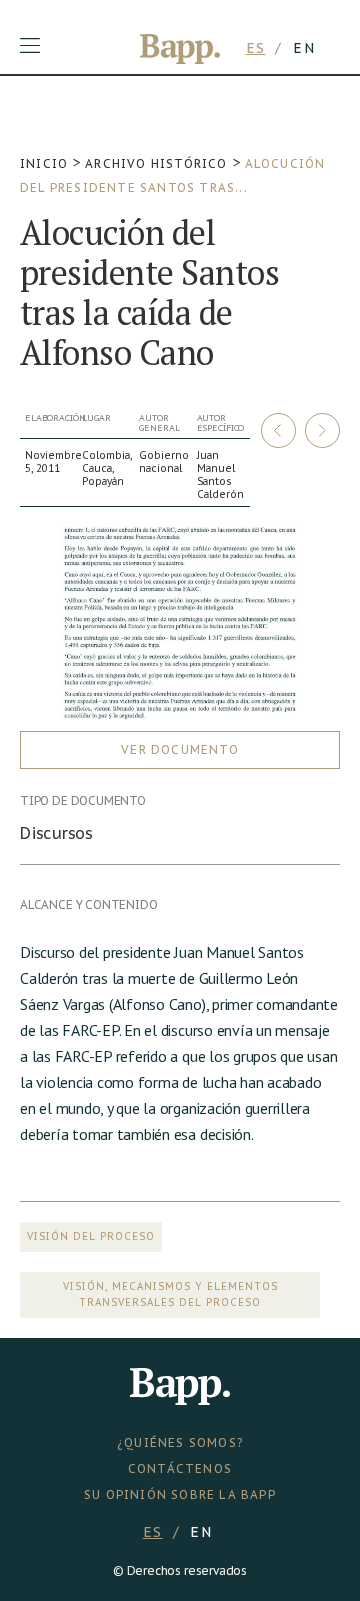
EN (304, 48)
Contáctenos (180, 1468)
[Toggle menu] (30, 45)
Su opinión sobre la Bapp (180, 1494)
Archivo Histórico (156, 163)
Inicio (44, 163)
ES (256, 48)
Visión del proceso (91, 1236)
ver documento (180, 749)
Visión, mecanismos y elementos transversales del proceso (170, 1294)
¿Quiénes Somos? (180, 1442)
